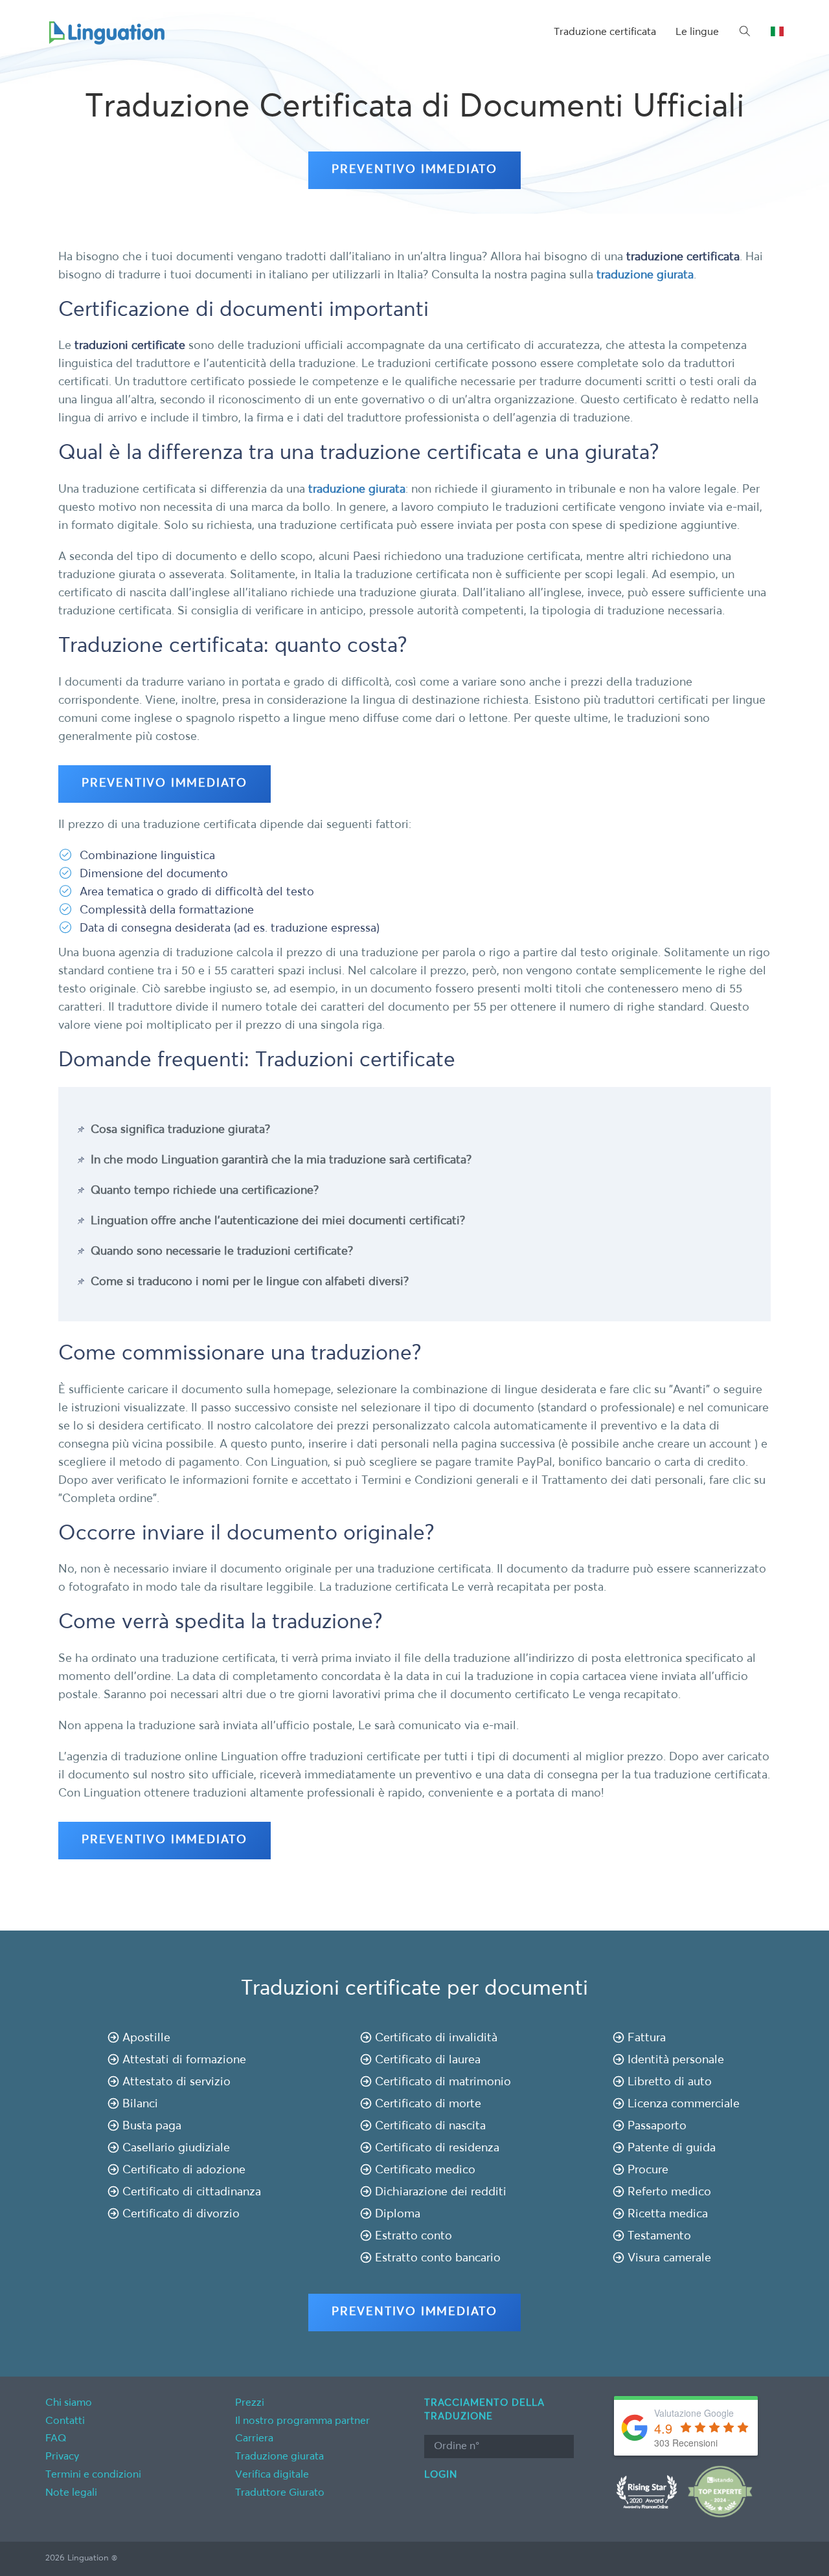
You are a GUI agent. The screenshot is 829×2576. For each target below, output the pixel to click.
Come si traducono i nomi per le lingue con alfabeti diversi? (250, 1282)
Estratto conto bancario (438, 2258)
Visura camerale (669, 2258)
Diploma (398, 2214)
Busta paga (152, 2126)
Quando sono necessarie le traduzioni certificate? (222, 1251)
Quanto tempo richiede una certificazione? (205, 1191)
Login (441, 2475)
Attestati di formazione (184, 2060)
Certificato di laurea (428, 2060)
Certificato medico (425, 2170)
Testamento (659, 2236)
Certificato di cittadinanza (192, 2192)
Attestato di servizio (176, 2082)
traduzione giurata (645, 275)
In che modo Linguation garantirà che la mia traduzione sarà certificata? (281, 1160)
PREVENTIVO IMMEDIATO (414, 170)
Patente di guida (672, 2148)
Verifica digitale (272, 2475)
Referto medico (669, 2192)
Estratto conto (414, 2236)
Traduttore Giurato (280, 2493)
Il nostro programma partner (302, 2421)
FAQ (56, 2439)
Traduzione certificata (605, 32)
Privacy (62, 2457)
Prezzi (250, 2403)
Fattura (647, 2038)
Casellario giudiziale (176, 2148)
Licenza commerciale (684, 2104)
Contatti (65, 2421)
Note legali (71, 2493)
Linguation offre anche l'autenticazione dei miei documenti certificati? (278, 1221)
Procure (648, 2170)
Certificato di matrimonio (443, 2082)
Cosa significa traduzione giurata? (180, 1130)
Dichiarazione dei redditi (441, 2192)
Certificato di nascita (430, 2126)
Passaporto (657, 2126)
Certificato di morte (428, 2104)
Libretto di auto (670, 2082)
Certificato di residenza (437, 2148)
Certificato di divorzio (181, 2214)
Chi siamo (69, 2403)
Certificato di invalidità (436, 2038)
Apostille (146, 2038)
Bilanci (140, 2104)
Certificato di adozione (184, 2170)
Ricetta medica (668, 2214)
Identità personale (676, 2060)
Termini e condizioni (93, 2475)
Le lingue (697, 32)
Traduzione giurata (279, 2457)
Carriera (254, 2439)
